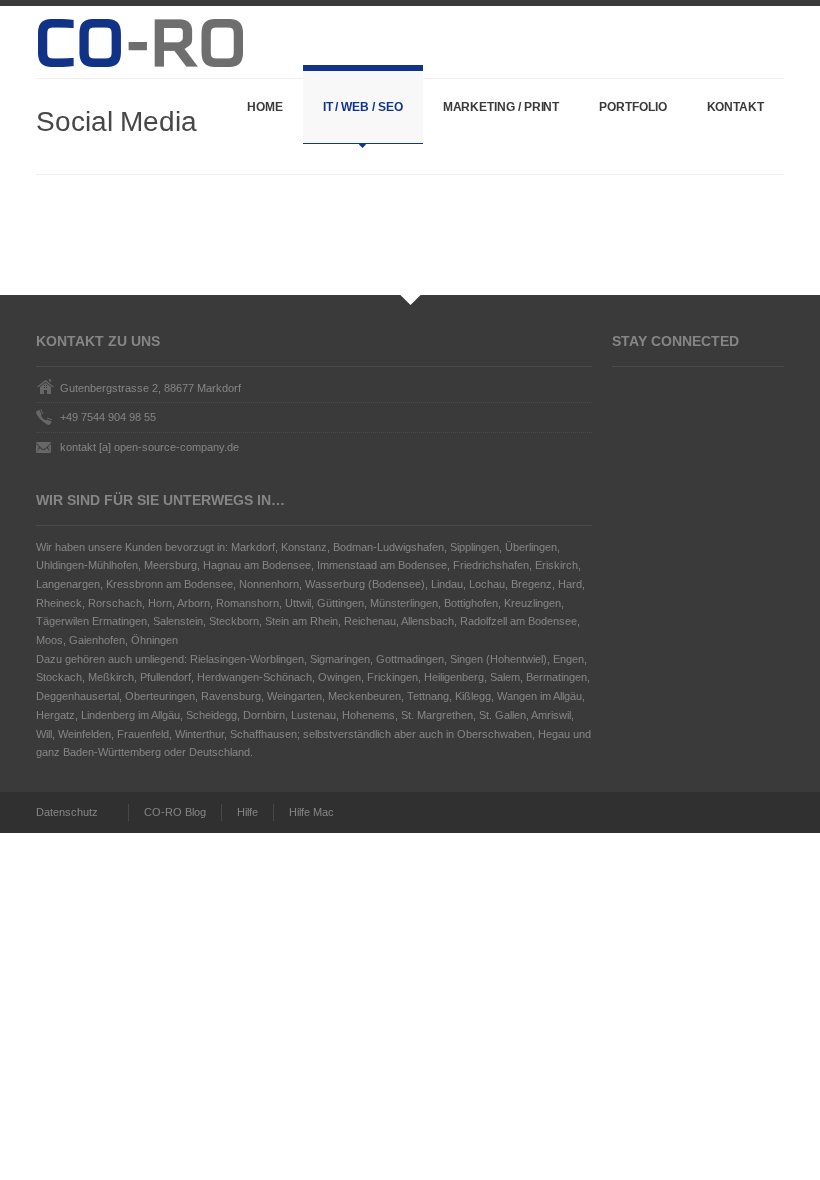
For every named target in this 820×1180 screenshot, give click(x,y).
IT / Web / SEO (363, 107)
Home (265, 107)
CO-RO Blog (175, 812)
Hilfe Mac (311, 812)
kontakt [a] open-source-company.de (149, 447)
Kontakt (735, 107)
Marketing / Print (501, 107)
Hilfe (247, 812)
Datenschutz (67, 812)
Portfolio (632, 107)
